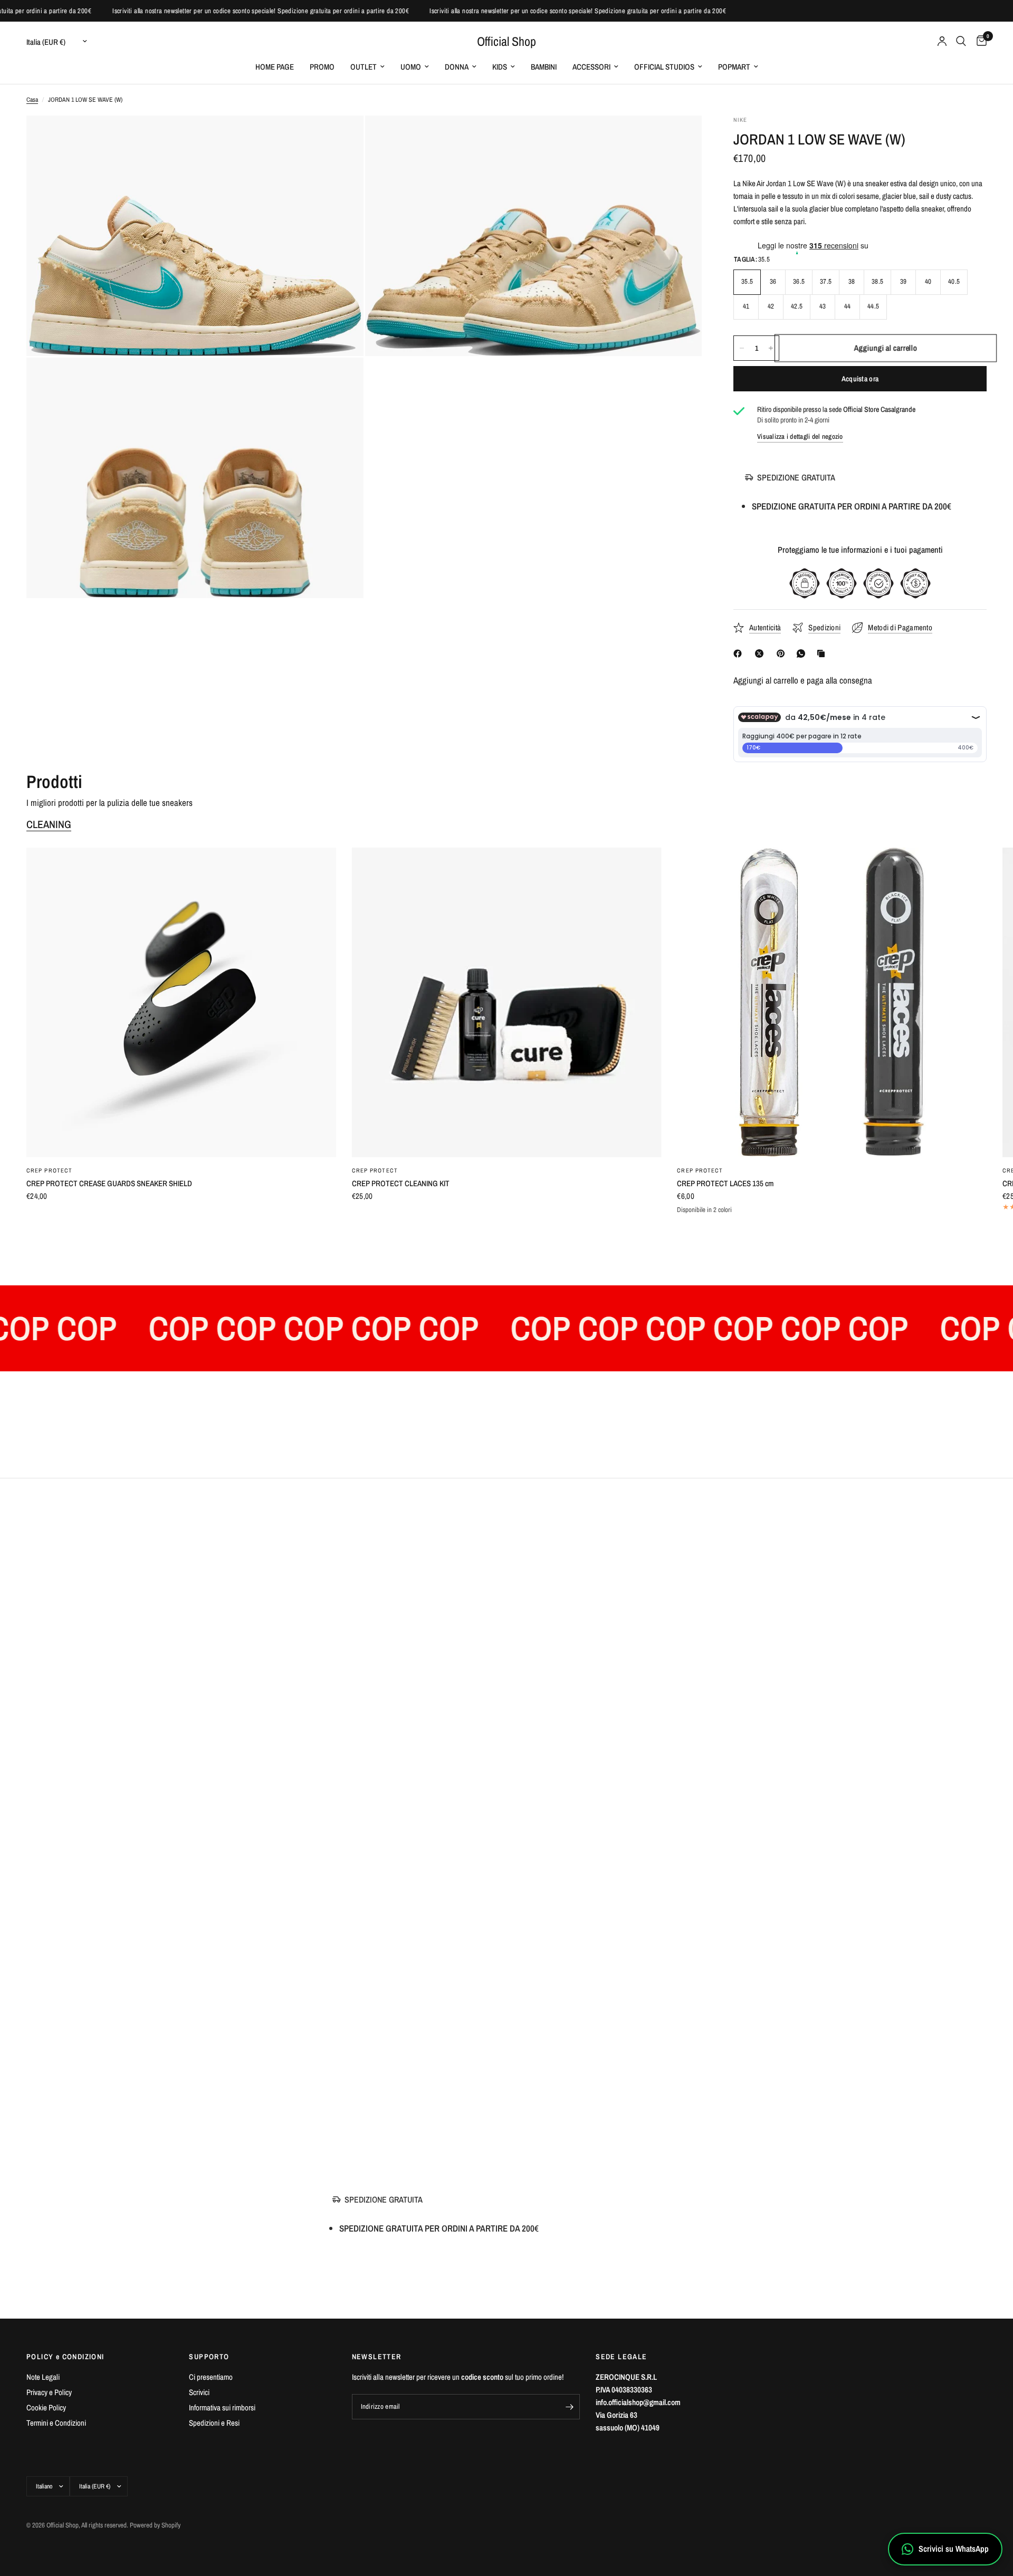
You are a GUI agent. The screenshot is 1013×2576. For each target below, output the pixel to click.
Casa (32, 100)
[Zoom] (341, 138)
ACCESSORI (591, 67)
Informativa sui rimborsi (222, 2407)
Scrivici (199, 2392)
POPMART (734, 67)
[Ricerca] (961, 41)
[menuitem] (275, 67)
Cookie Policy (46, 2407)
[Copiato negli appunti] (823, 653)
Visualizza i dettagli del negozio (800, 436)
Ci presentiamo (211, 2377)
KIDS (500, 67)
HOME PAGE (275, 67)
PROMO (322, 67)
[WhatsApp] (803, 653)
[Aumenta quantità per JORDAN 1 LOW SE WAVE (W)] (771, 348)
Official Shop (506, 41)
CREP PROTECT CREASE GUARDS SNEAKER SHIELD (109, 1183)
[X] (761, 653)
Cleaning (49, 824)
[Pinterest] (783, 653)
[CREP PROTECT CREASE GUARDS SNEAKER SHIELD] (181, 1002)
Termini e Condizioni (56, 2423)
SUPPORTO (209, 2357)
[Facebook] (740, 653)
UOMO (411, 67)
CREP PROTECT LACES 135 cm (725, 1183)
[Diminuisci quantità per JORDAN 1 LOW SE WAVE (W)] (742, 348)
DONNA (457, 67)
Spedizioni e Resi (214, 2423)
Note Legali (43, 2377)
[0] (979, 41)
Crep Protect (49, 1170)
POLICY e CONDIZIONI (65, 2357)
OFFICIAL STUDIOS (664, 67)
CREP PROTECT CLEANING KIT (401, 1183)
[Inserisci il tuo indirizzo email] (569, 2407)
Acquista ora (860, 379)
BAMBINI (544, 67)
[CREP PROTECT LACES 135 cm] (832, 1002)
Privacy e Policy (49, 2392)
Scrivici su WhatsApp (954, 2549)
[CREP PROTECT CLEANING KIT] (507, 1002)
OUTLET (364, 67)
